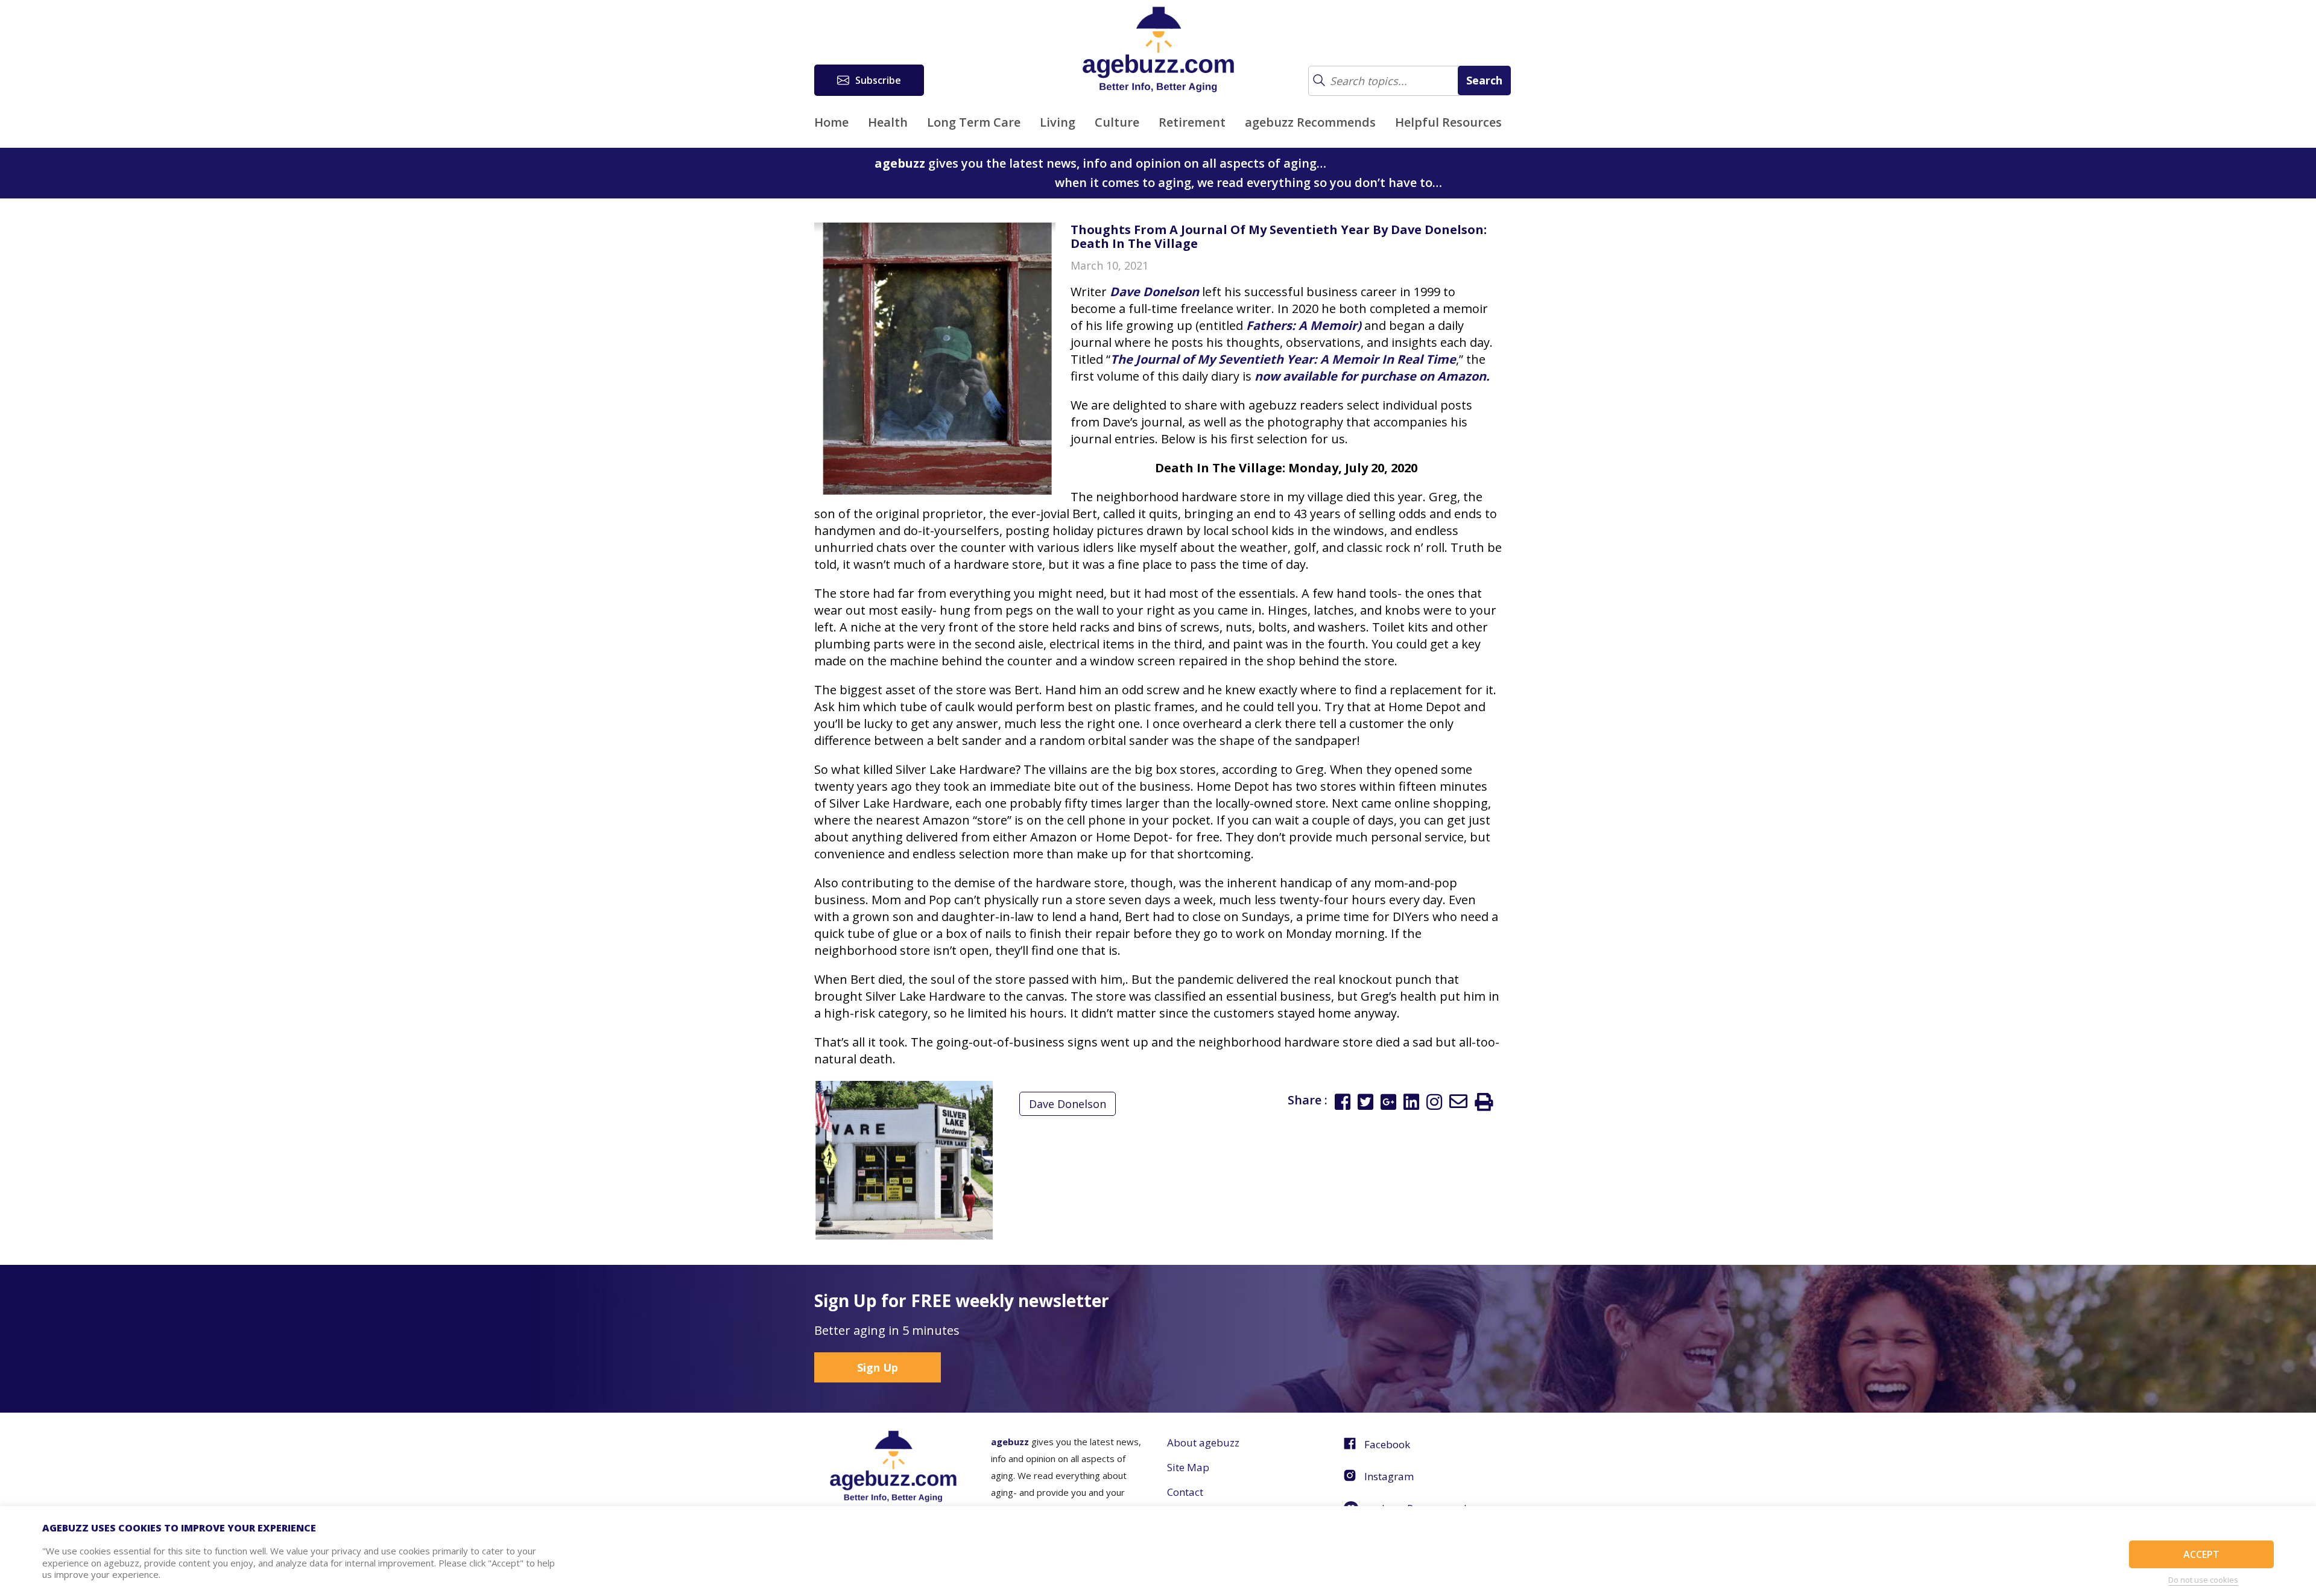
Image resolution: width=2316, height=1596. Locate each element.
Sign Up (878, 1367)
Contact (1185, 1492)
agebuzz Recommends (1310, 122)
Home (831, 122)
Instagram (1389, 1476)
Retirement (1192, 122)
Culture (1117, 122)
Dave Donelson (1068, 1104)
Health (888, 122)
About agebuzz (1203, 1442)
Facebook (1387, 1444)
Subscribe (878, 80)
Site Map (1188, 1467)
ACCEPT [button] (2201, 1554)
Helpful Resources (1448, 122)
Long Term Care (974, 122)
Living (1058, 122)
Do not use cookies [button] (2203, 1580)
